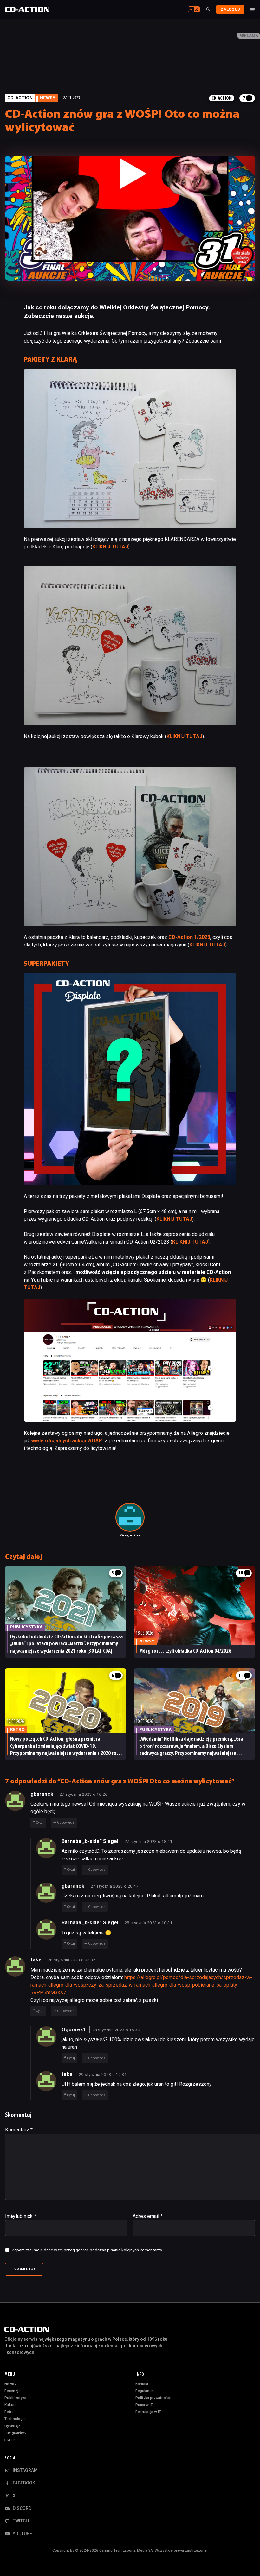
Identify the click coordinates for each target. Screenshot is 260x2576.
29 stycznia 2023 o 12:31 (103, 2074)
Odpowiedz (66, 1823)
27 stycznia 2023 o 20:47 (114, 1886)
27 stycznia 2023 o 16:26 (83, 1794)
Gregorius (130, 1535)
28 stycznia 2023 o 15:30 (116, 2030)
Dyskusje (13, 2426)
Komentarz (19, 2130)
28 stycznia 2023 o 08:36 (72, 1960)
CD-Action (20, 98)
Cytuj (40, 1823)
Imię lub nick (21, 2216)
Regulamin (145, 2391)
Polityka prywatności (153, 2398)
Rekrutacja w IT (148, 2412)
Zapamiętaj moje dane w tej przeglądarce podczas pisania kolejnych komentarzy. (87, 2250)
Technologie (15, 2419)
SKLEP (10, 2440)
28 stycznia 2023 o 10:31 (148, 1923)
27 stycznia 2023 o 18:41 (148, 1841)
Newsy (10, 2384)
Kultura (10, 2405)
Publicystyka (15, 2398)
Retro (9, 2412)
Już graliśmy (15, 2433)
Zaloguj (230, 9)
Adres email (148, 2216)
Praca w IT (144, 2405)
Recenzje (13, 2391)
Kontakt (142, 2384)
